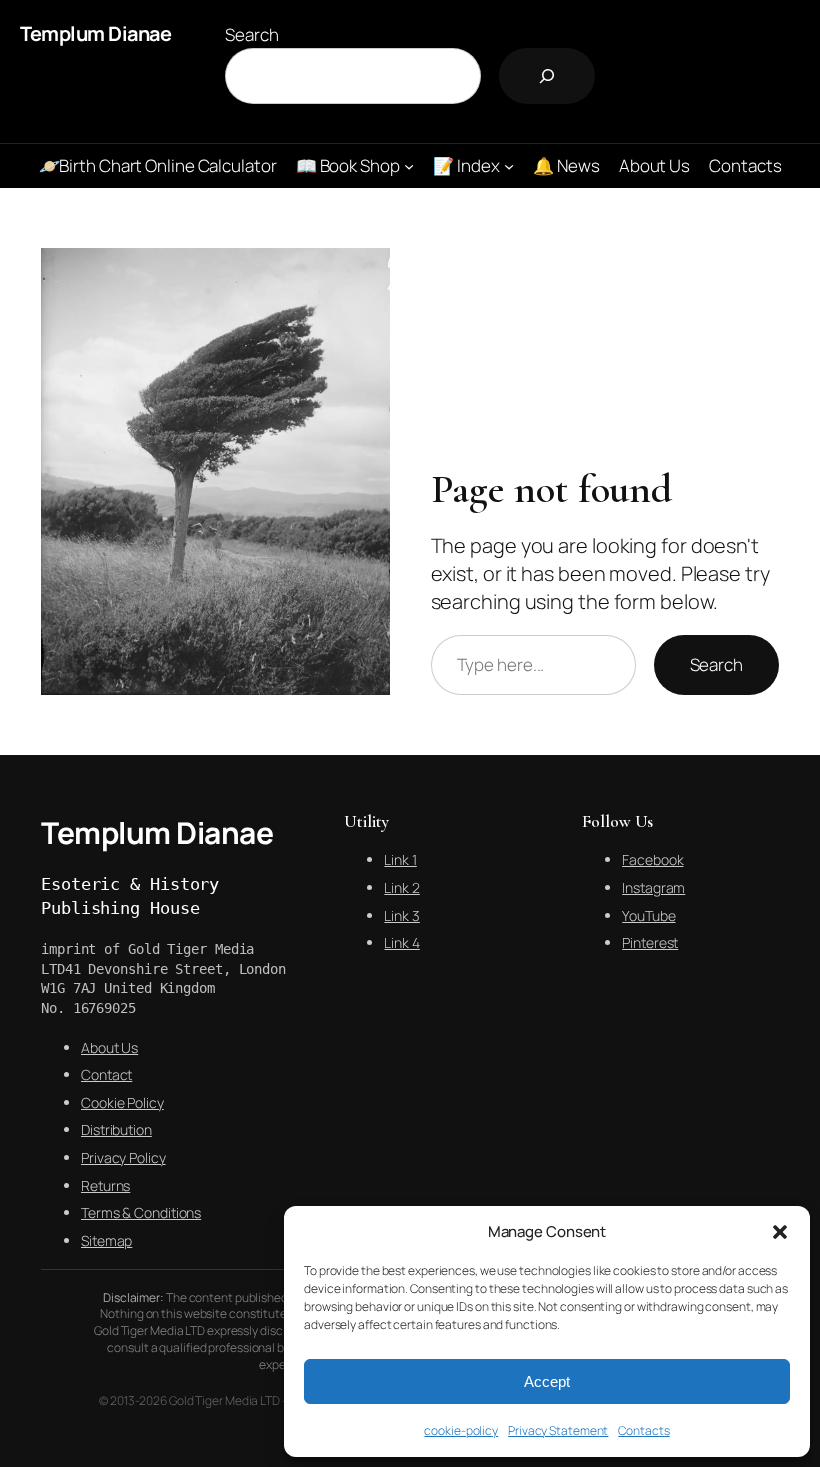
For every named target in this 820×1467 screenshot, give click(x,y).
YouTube (648, 915)
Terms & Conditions (141, 1212)
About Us (109, 1047)
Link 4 (401, 942)
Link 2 (401, 887)
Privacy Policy (123, 1157)
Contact (106, 1074)
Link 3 (401, 915)
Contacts (643, 1430)
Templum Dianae (95, 33)
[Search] (547, 76)
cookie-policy (461, 1430)
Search (251, 34)
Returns (105, 1185)
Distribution (116, 1129)
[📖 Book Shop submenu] (409, 166)
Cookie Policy (122, 1102)
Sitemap (106, 1240)
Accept (547, 1381)
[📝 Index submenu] (509, 166)
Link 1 (400, 859)
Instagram (653, 887)
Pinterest (650, 942)
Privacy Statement (558, 1430)
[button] (780, 1232)
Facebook (652, 859)
